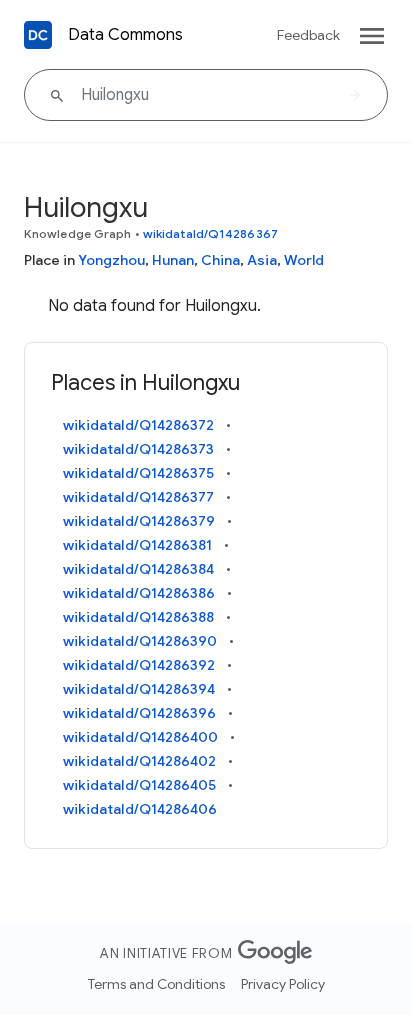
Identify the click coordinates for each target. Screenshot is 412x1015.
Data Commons (125, 35)
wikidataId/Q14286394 (139, 689)
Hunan (173, 260)
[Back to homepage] (38, 35)
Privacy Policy (283, 984)
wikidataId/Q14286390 (140, 641)
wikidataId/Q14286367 (210, 233)
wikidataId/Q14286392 (139, 665)
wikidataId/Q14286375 (138, 473)
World (304, 260)
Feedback (308, 35)
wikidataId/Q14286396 (139, 713)
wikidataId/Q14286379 (139, 521)
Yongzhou (111, 260)
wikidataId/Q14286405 (139, 785)
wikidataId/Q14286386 (139, 593)
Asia (262, 260)
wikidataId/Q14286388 (138, 617)
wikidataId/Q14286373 (138, 449)
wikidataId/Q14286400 (140, 737)
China (220, 260)
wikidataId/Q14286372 (138, 425)
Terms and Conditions (156, 984)
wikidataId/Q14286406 (140, 809)
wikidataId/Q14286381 (137, 545)
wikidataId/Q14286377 (138, 497)
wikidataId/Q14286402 (139, 761)
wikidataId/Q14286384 (138, 569)
